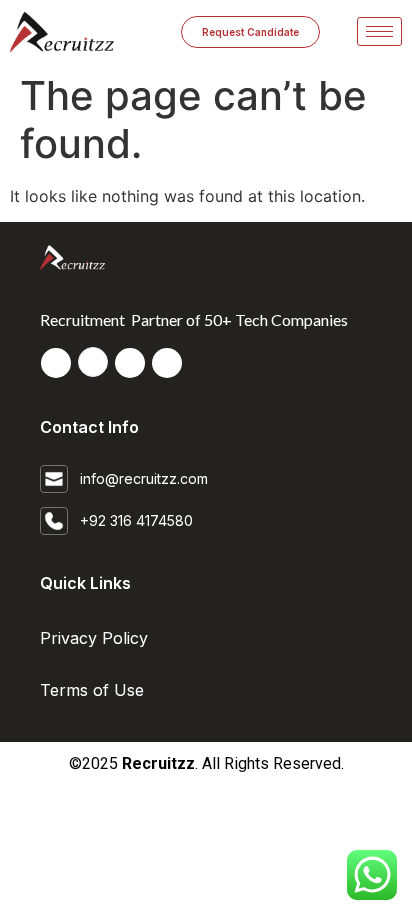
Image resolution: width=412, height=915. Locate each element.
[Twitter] (130, 363)
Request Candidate (250, 32)
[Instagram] (167, 363)
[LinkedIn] (93, 362)
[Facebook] (56, 363)
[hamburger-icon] (379, 31)
